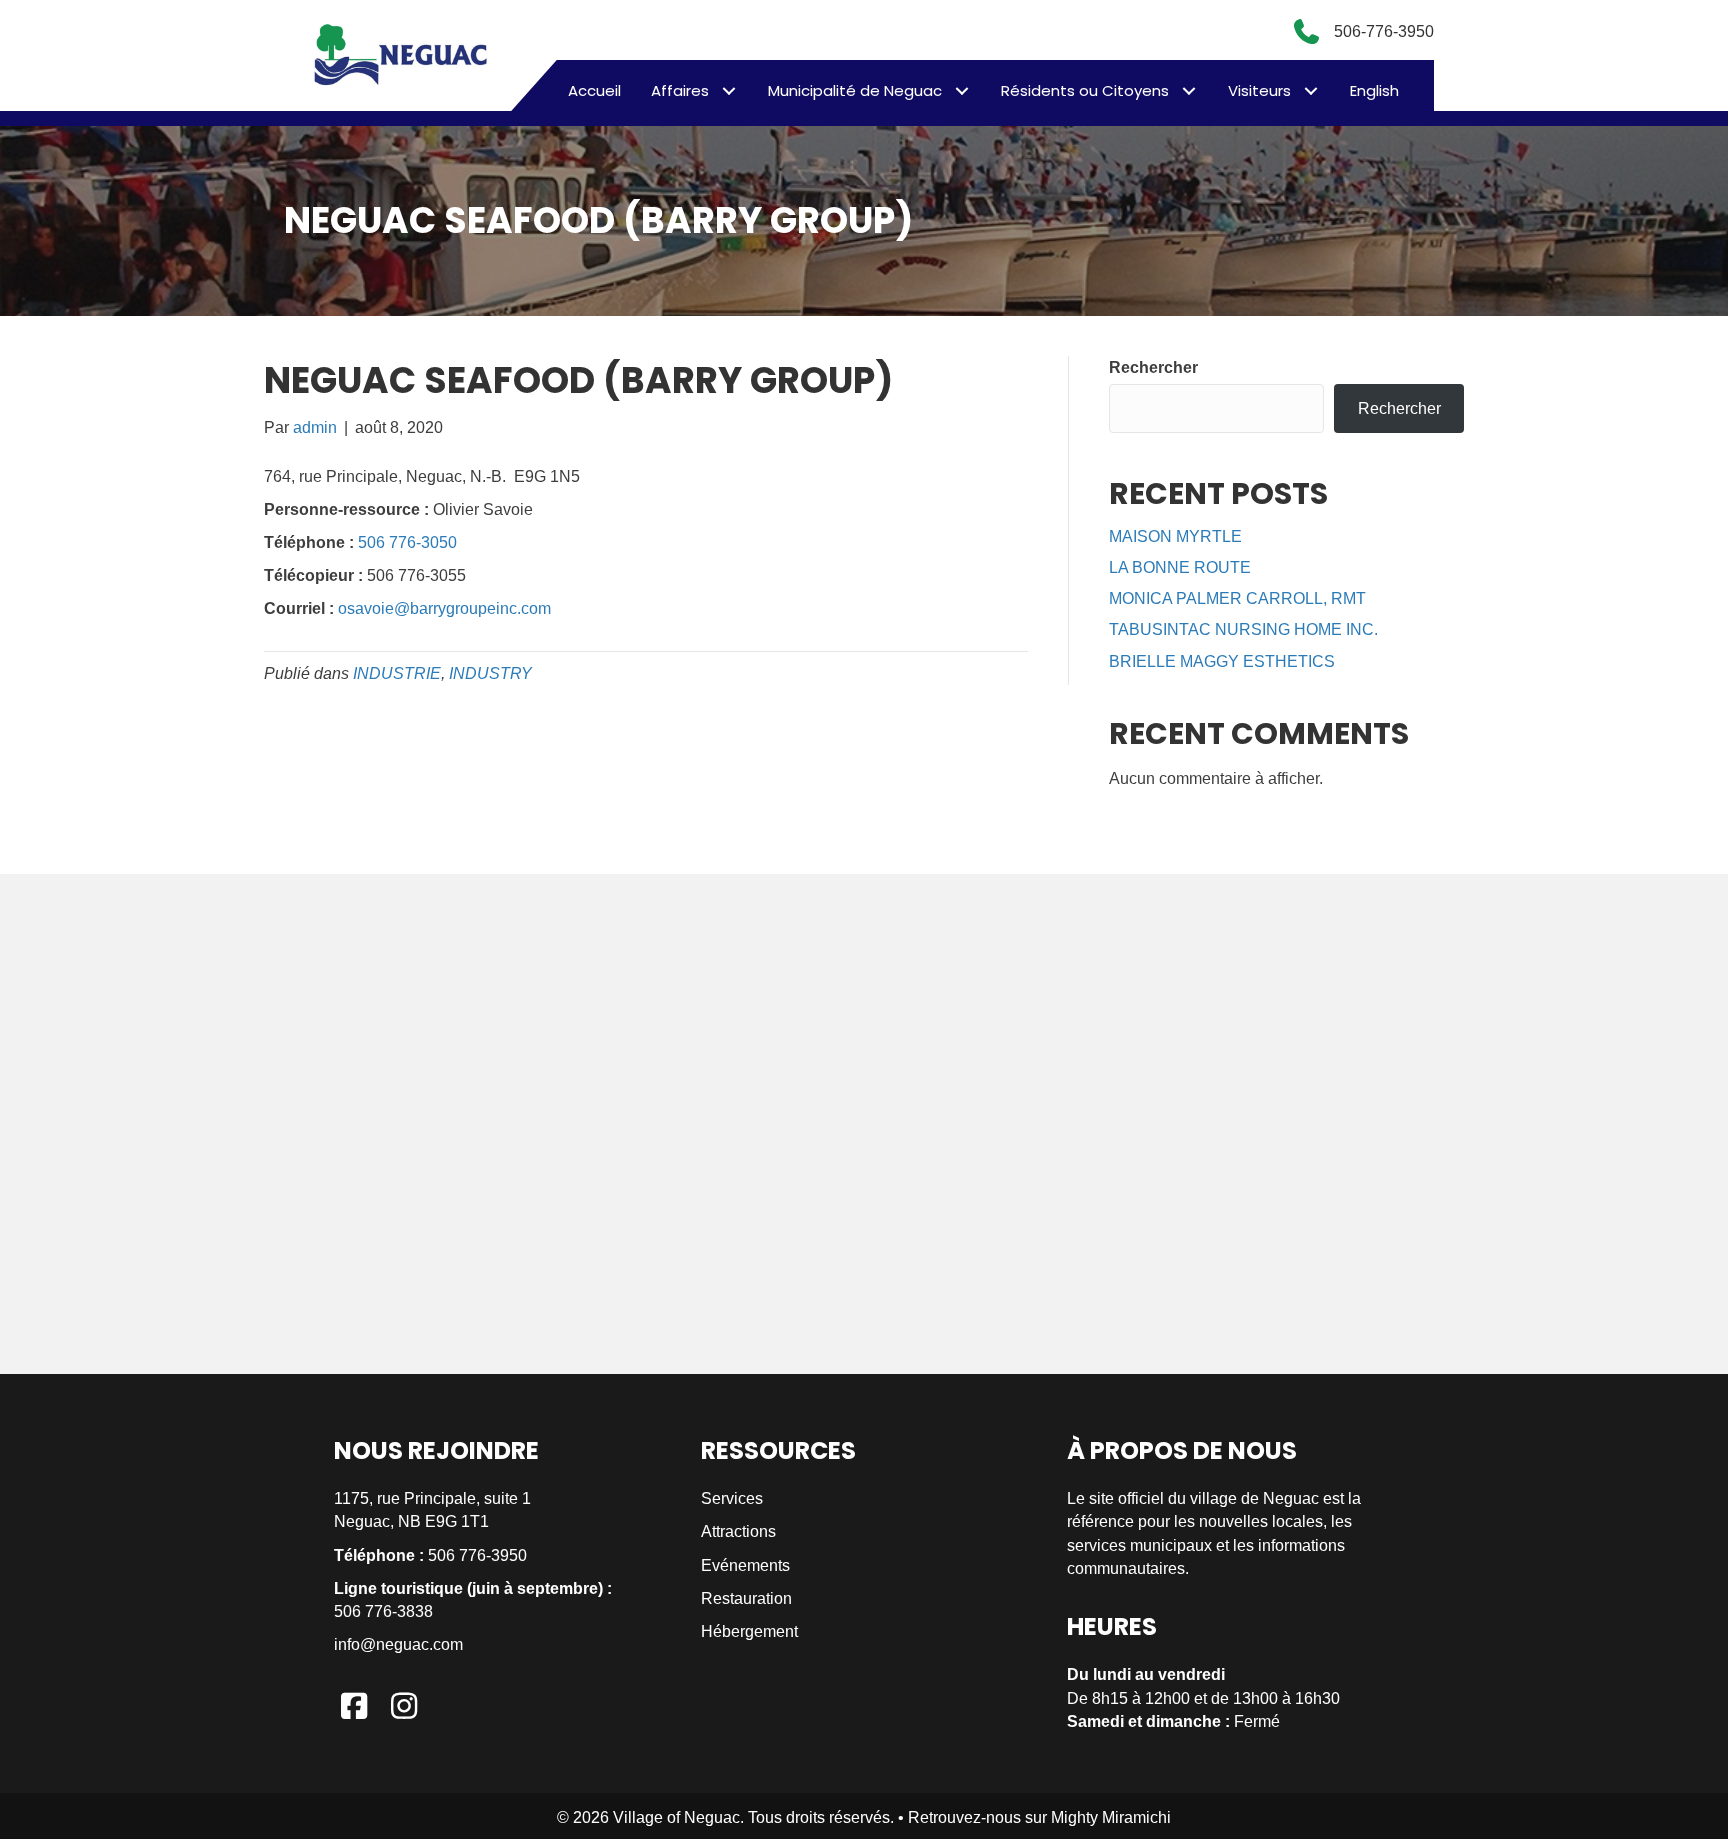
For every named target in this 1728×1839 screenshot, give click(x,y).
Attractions (738, 1531)
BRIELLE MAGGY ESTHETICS (1222, 661)
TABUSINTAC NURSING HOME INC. (1243, 629)
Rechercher (1153, 367)
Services (732, 1498)
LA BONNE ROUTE (1180, 567)
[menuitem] (1374, 91)
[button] (728, 90)
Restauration (746, 1598)
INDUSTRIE (397, 673)
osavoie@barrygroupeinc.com (444, 608)
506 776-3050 (407, 542)
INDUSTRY (490, 673)
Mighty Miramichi (1111, 1817)
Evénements (745, 1565)
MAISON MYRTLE (1175, 536)
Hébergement (749, 1631)
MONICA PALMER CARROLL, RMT (1237, 598)
